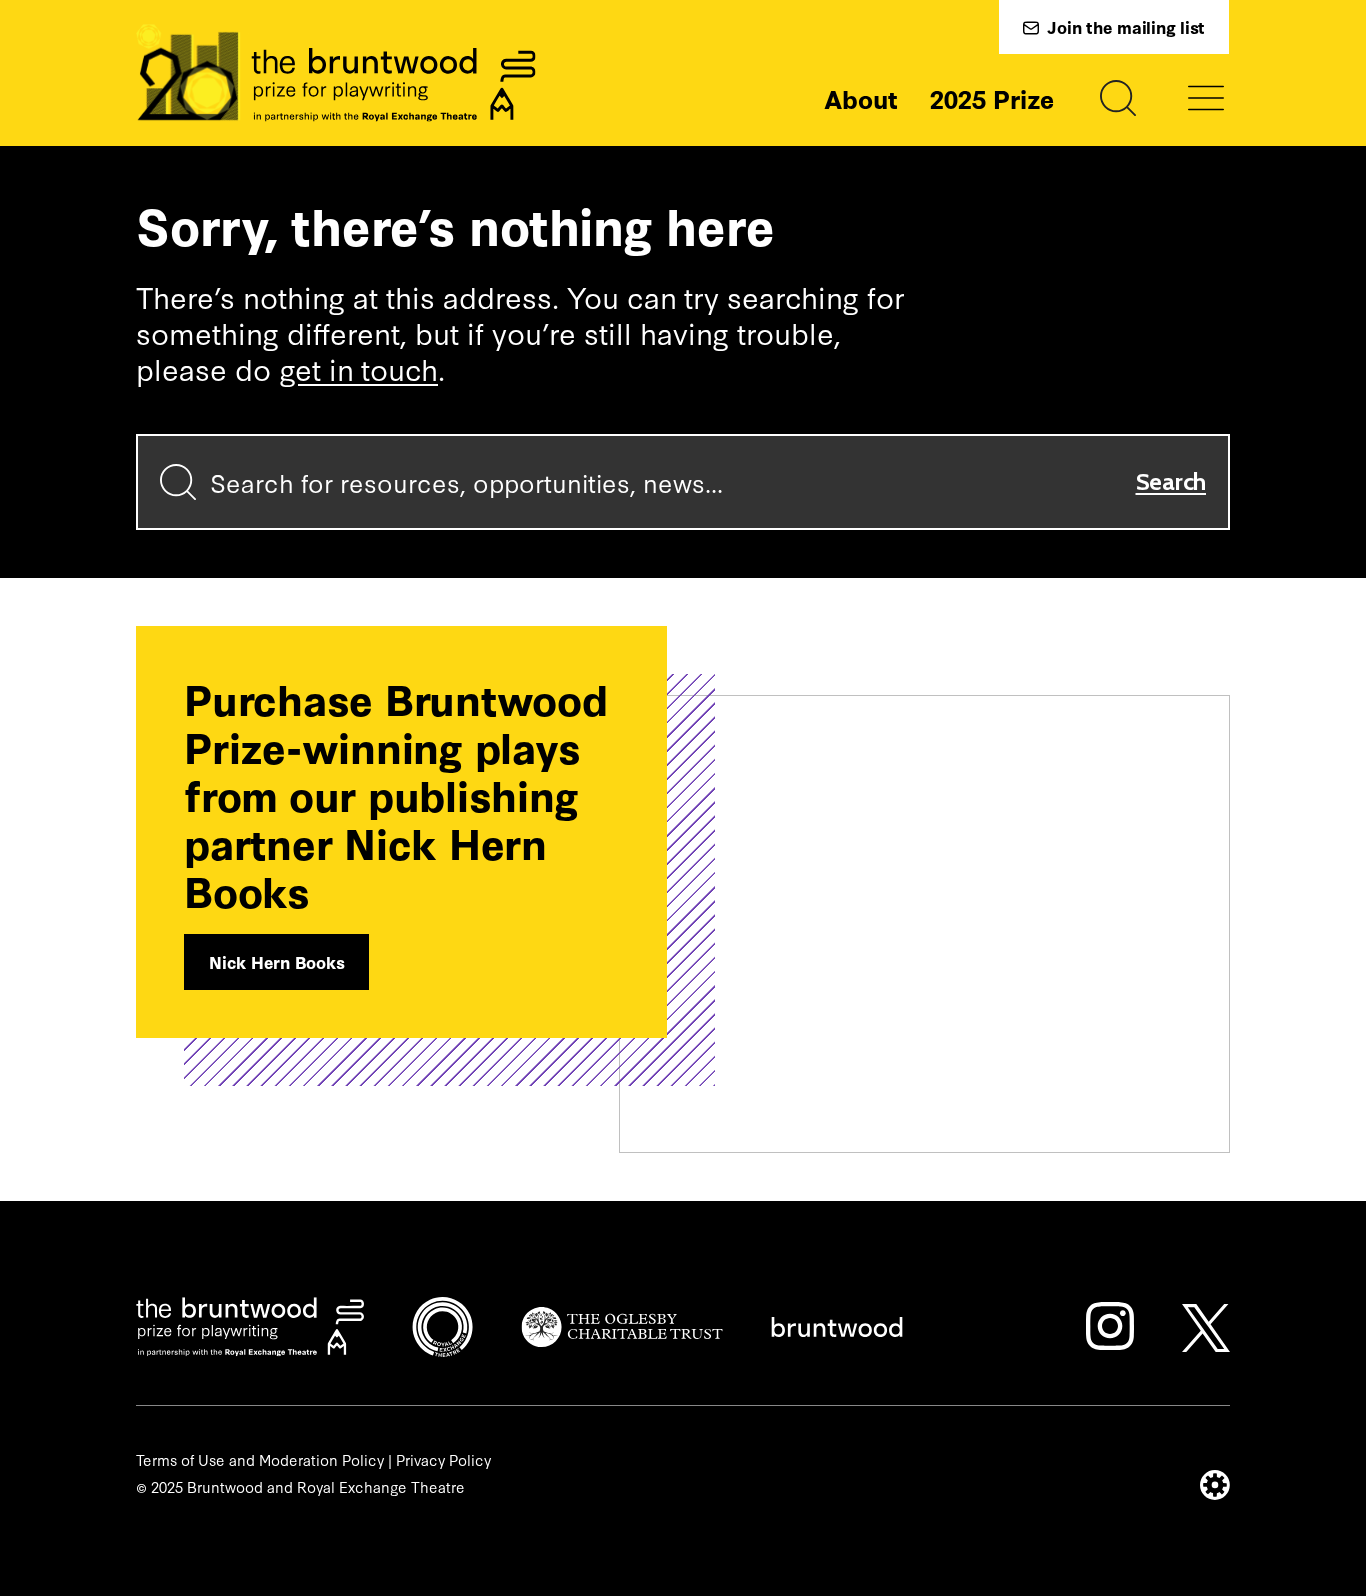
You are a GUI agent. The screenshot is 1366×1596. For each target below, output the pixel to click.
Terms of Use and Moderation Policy (260, 1459)
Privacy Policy (443, 1459)
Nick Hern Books (276, 961)
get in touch (358, 368)
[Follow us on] (1110, 1326)
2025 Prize (992, 98)
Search (1171, 481)
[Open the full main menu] (1206, 98)
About (861, 98)
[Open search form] (1118, 98)
